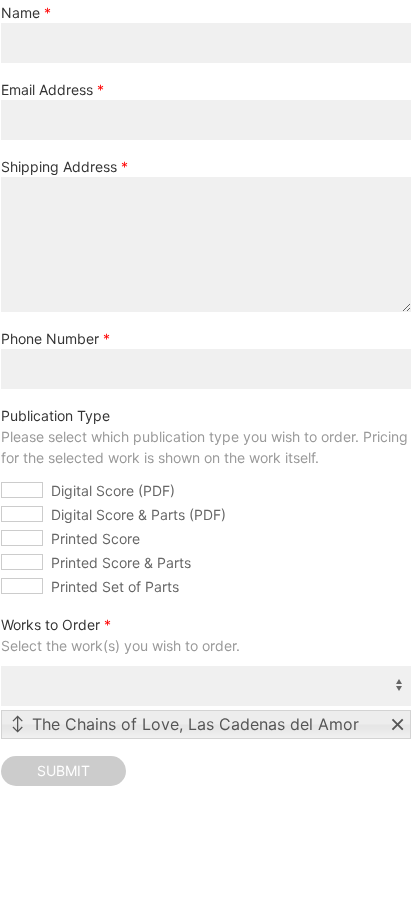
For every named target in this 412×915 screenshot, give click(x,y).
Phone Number (50, 338)
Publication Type (55, 415)
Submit (63, 770)
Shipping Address (59, 166)
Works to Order (50, 624)
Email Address (47, 89)
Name (20, 12)
